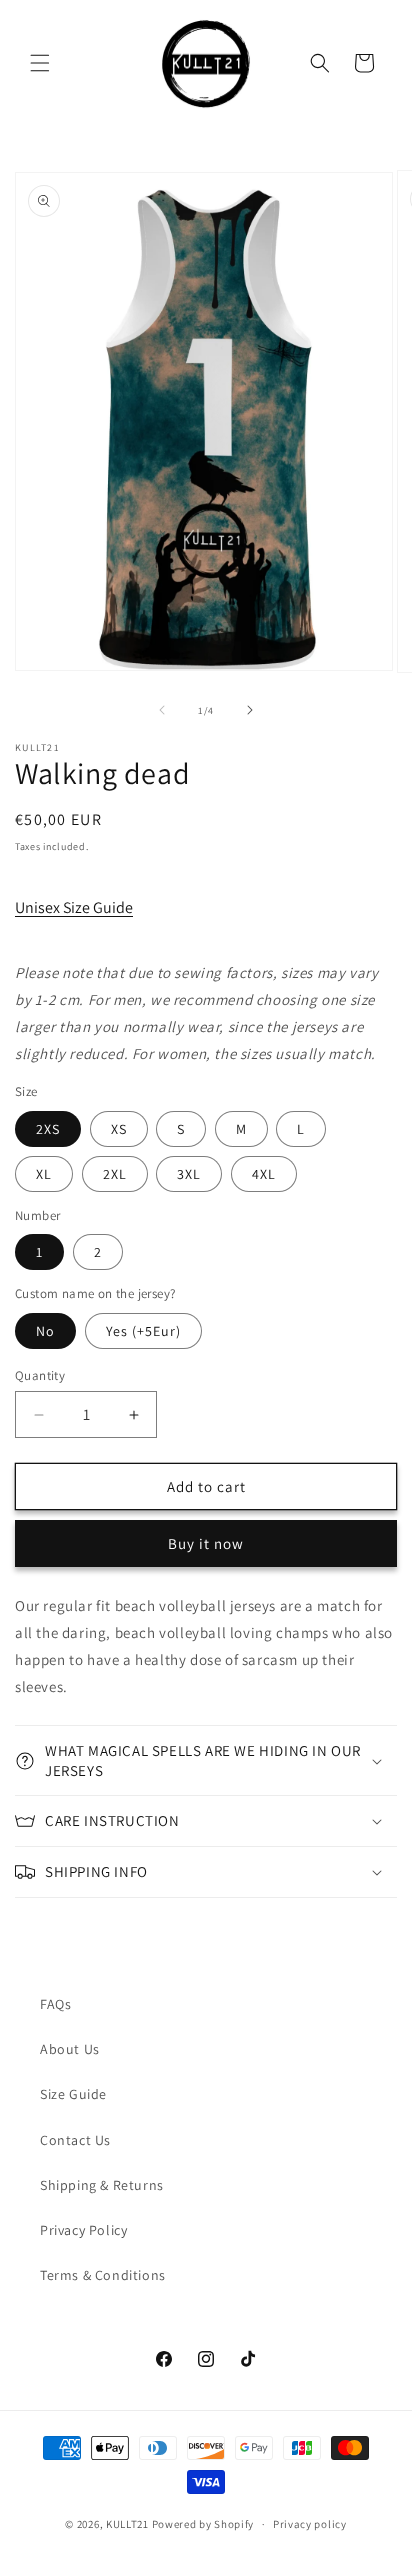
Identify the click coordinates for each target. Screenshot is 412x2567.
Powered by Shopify (203, 2524)
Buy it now (206, 1543)
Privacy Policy (83, 2230)
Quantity (40, 1375)
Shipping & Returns (102, 2185)
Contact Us (75, 2140)
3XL (189, 1174)
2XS (48, 1129)
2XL (115, 1174)
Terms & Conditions (103, 2275)
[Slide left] (162, 710)
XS (119, 1129)
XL (44, 1174)
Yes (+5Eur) (143, 1331)
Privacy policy (310, 2524)
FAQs (55, 2004)
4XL (264, 1174)
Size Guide (73, 2094)
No (45, 1331)
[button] (40, 63)
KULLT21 (127, 2524)
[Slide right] (250, 710)
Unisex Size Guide (74, 907)
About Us (70, 2049)
